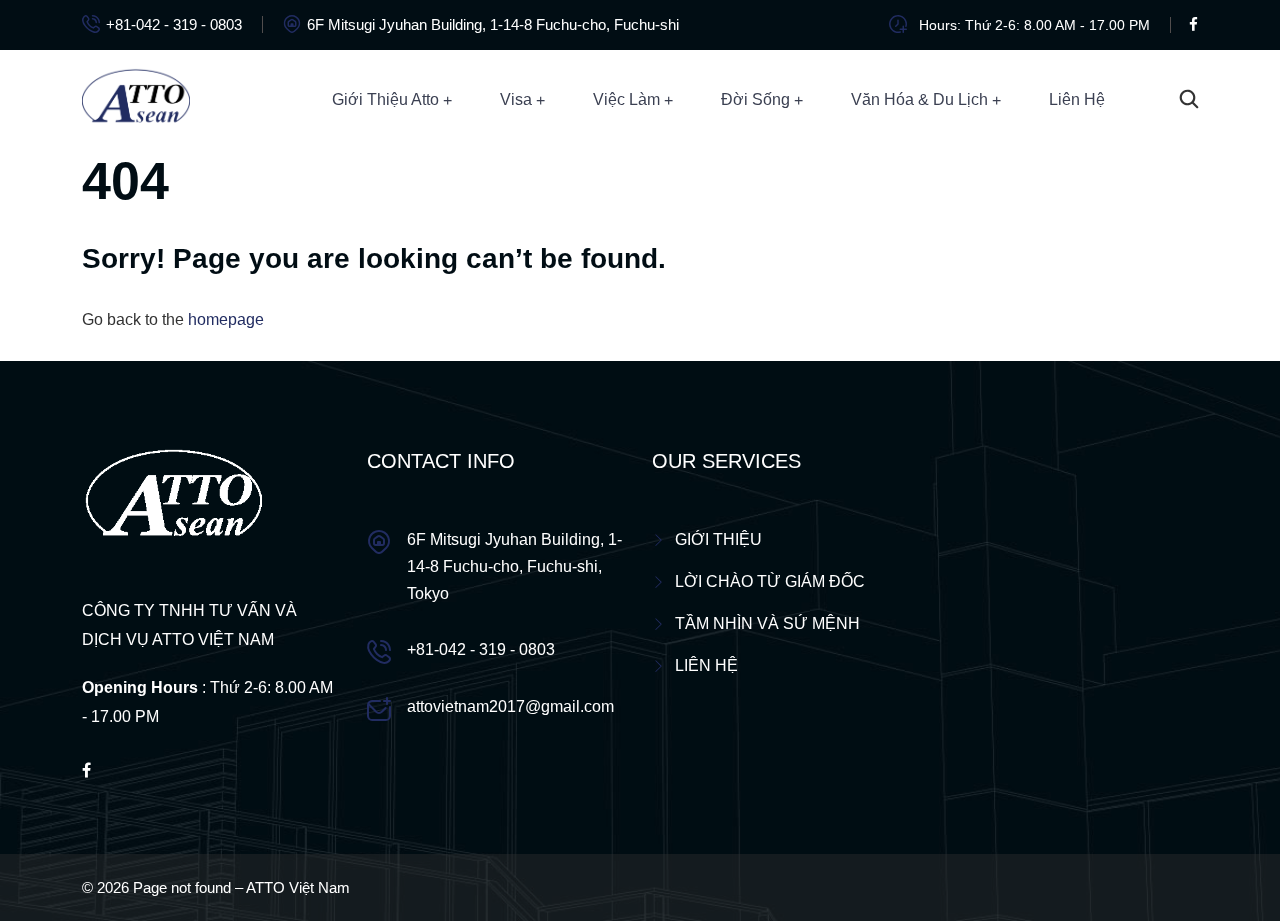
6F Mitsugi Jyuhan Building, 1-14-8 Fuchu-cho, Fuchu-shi (493, 24)
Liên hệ (1077, 99)
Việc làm (626, 99)
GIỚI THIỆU (718, 539)
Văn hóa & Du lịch (919, 99)
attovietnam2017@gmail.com (510, 706)
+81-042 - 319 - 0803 (174, 24)
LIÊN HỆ (706, 665)
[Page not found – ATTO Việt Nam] (136, 98)
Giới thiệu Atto (385, 99)
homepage (226, 319)
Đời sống (755, 99)
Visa (516, 99)
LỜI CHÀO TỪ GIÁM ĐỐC (770, 581)
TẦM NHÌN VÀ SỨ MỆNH (767, 623)
